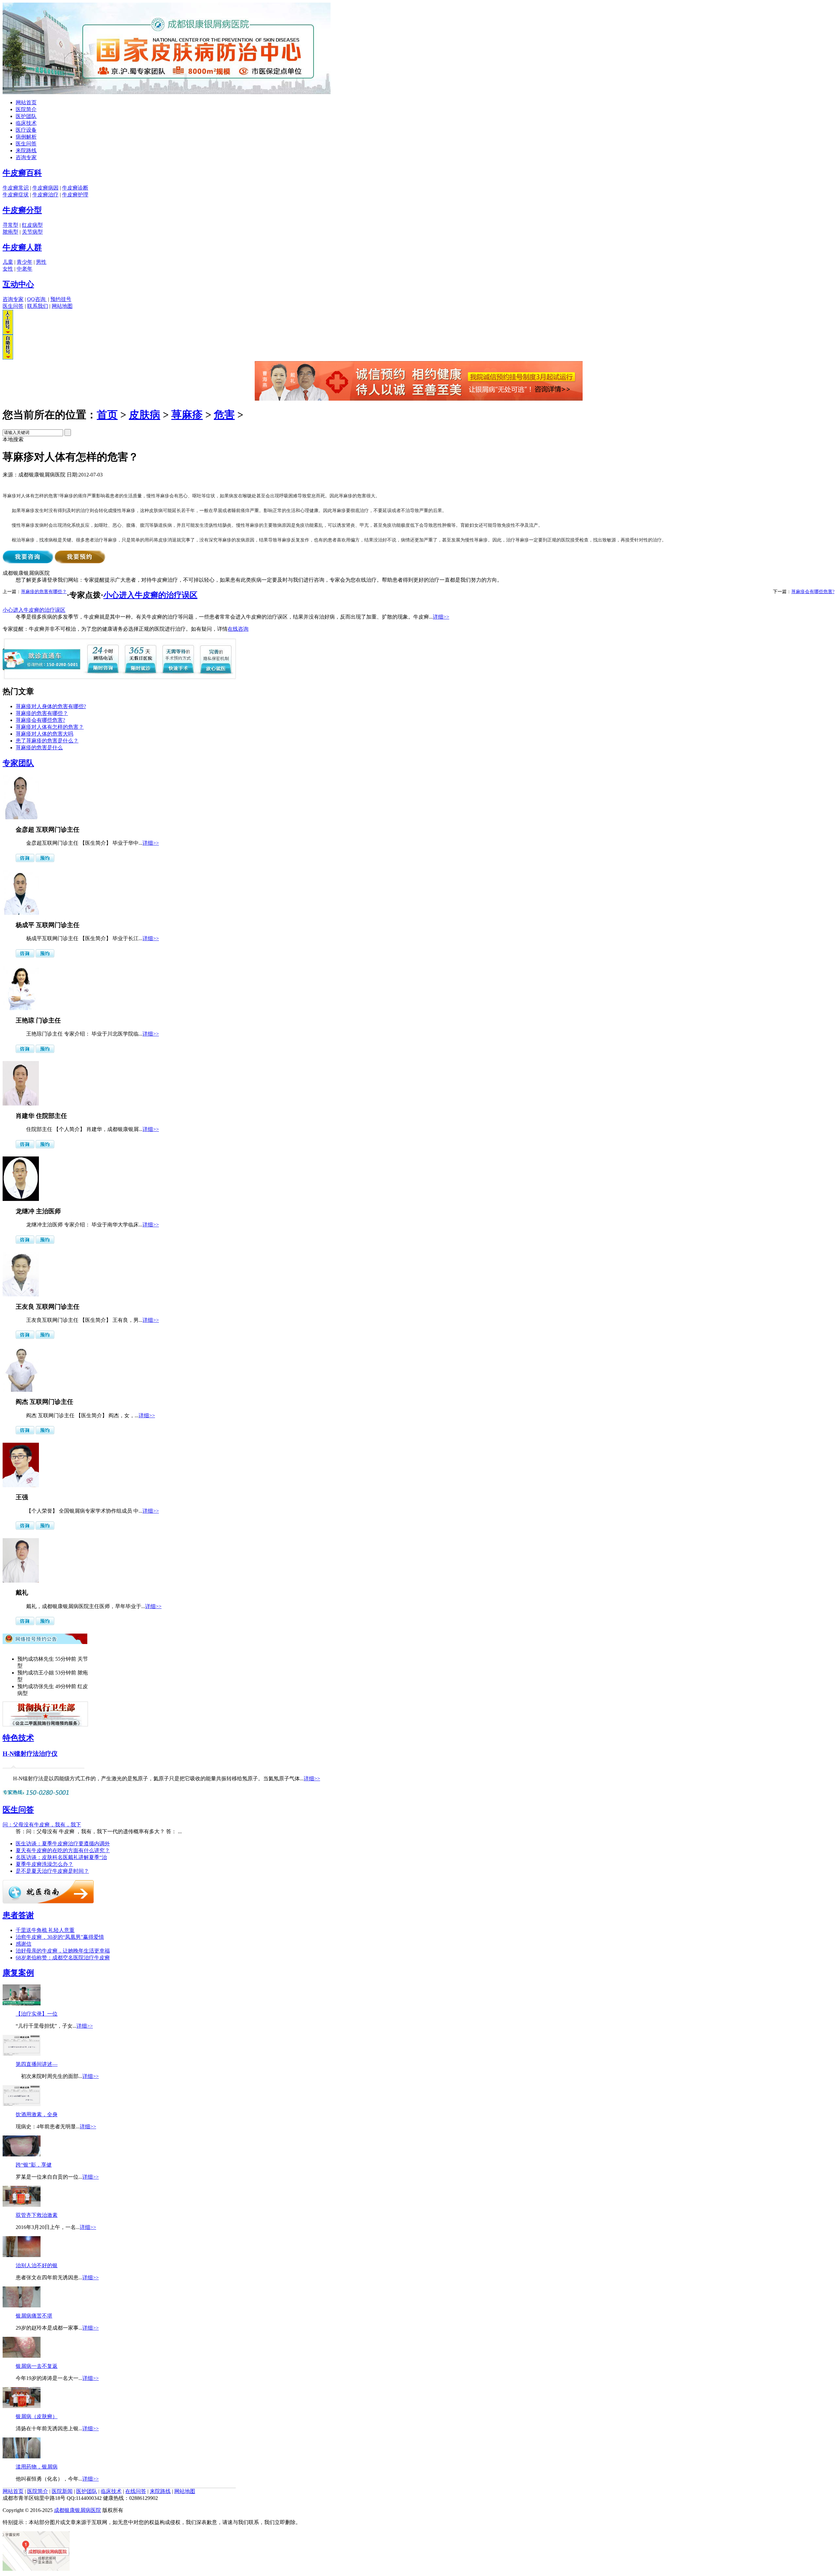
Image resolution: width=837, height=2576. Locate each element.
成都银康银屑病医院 (77, 2510)
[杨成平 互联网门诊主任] (21, 913)
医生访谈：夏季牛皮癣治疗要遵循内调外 (63, 1844)
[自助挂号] (8, 358)
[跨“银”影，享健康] (22, 2155)
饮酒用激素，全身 (37, 2114)
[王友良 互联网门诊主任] (21, 1295)
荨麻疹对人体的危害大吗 (44, 734)
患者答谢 (18, 1915)
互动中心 (18, 284)
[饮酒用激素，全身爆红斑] (22, 2104)
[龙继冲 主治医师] (21, 1199)
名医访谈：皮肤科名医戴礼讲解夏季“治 (61, 1857)
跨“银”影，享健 (34, 2165)
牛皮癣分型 (22, 210)
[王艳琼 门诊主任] (21, 1008)
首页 (107, 415)
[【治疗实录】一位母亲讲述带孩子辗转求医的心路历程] (22, 2004)
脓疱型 (10, 232)
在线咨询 (238, 629)
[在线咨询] (419, 399)
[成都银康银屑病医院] (167, 92)
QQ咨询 (37, 299)
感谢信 (24, 1944)
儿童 (8, 262)
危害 (224, 415)
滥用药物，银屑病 (37, 2467)
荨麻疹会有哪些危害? (813, 592)
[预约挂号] (45, 860)
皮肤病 (145, 415)
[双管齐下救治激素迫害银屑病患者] (22, 2205)
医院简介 (26, 109)
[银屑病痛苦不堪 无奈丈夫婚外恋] (22, 2306)
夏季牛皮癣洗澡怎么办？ (44, 1864)
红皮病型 (32, 225)
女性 (8, 269)
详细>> (441, 617)
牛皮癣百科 (22, 173)
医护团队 (26, 116)
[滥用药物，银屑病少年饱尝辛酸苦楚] (22, 2457)
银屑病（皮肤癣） (37, 2416)
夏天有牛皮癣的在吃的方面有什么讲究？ (63, 1850)
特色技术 (18, 1738)
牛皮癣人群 (22, 247)
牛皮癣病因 (45, 188)
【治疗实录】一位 (37, 2014)
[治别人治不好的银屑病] (22, 2255)
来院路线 (26, 150)
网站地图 (62, 306)
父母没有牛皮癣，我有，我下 (42, 1825)
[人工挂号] (8, 333)
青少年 (25, 262)
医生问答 (26, 144)
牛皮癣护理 (75, 195)
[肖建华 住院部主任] (21, 1104)
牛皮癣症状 (16, 195)
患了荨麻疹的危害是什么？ (47, 741)
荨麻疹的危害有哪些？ (44, 592)
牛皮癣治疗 (45, 195)
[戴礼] (21, 1581)
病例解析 (26, 137)
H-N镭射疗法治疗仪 (30, 1754)
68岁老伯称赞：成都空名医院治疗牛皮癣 (63, 1958)
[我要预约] (80, 562)
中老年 (25, 269)
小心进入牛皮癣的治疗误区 (150, 595)
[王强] (21, 1485)
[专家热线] (37, 1796)
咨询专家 (26, 157)
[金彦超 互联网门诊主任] (21, 817)
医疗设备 (26, 130)
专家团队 (18, 763)
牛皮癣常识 (16, 188)
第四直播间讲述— (37, 2064)
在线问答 (136, 2491)
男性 (41, 262)
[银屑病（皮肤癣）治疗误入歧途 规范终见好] (22, 2406)
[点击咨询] (25, 860)
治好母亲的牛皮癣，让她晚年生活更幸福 (63, 1951)
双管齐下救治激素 (37, 2215)
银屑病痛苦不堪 (34, 2316)
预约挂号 (61, 299)
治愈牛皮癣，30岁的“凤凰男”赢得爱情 (60, 1937)
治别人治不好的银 (37, 2265)
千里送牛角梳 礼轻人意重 (45, 1930)
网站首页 (26, 102)
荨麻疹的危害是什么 (39, 748)
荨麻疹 (187, 415)
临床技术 (26, 123)
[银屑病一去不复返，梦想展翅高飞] (22, 2356)
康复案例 (18, 1973)
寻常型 (10, 225)
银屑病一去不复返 (37, 2366)
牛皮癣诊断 (75, 188)
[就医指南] (48, 1902)
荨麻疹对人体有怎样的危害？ (50, 727)
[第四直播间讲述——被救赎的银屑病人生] (22, 2054)
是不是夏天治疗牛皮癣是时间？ (52, 1871)
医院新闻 (62, 2491)
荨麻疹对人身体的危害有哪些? (51, 706)
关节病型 (32, 232)
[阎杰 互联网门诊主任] (21, 1390)
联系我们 (38, 306)
